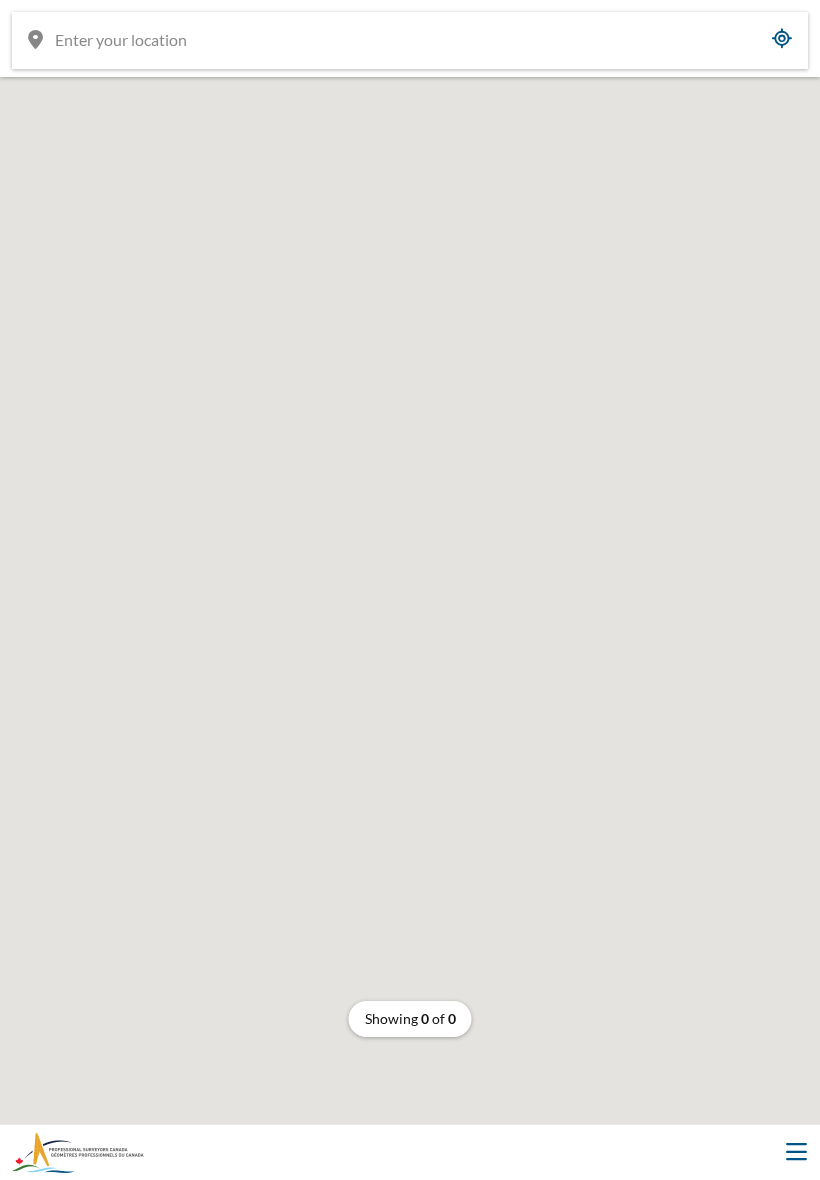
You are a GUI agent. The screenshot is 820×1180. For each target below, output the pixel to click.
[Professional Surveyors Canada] (78, 1153)
